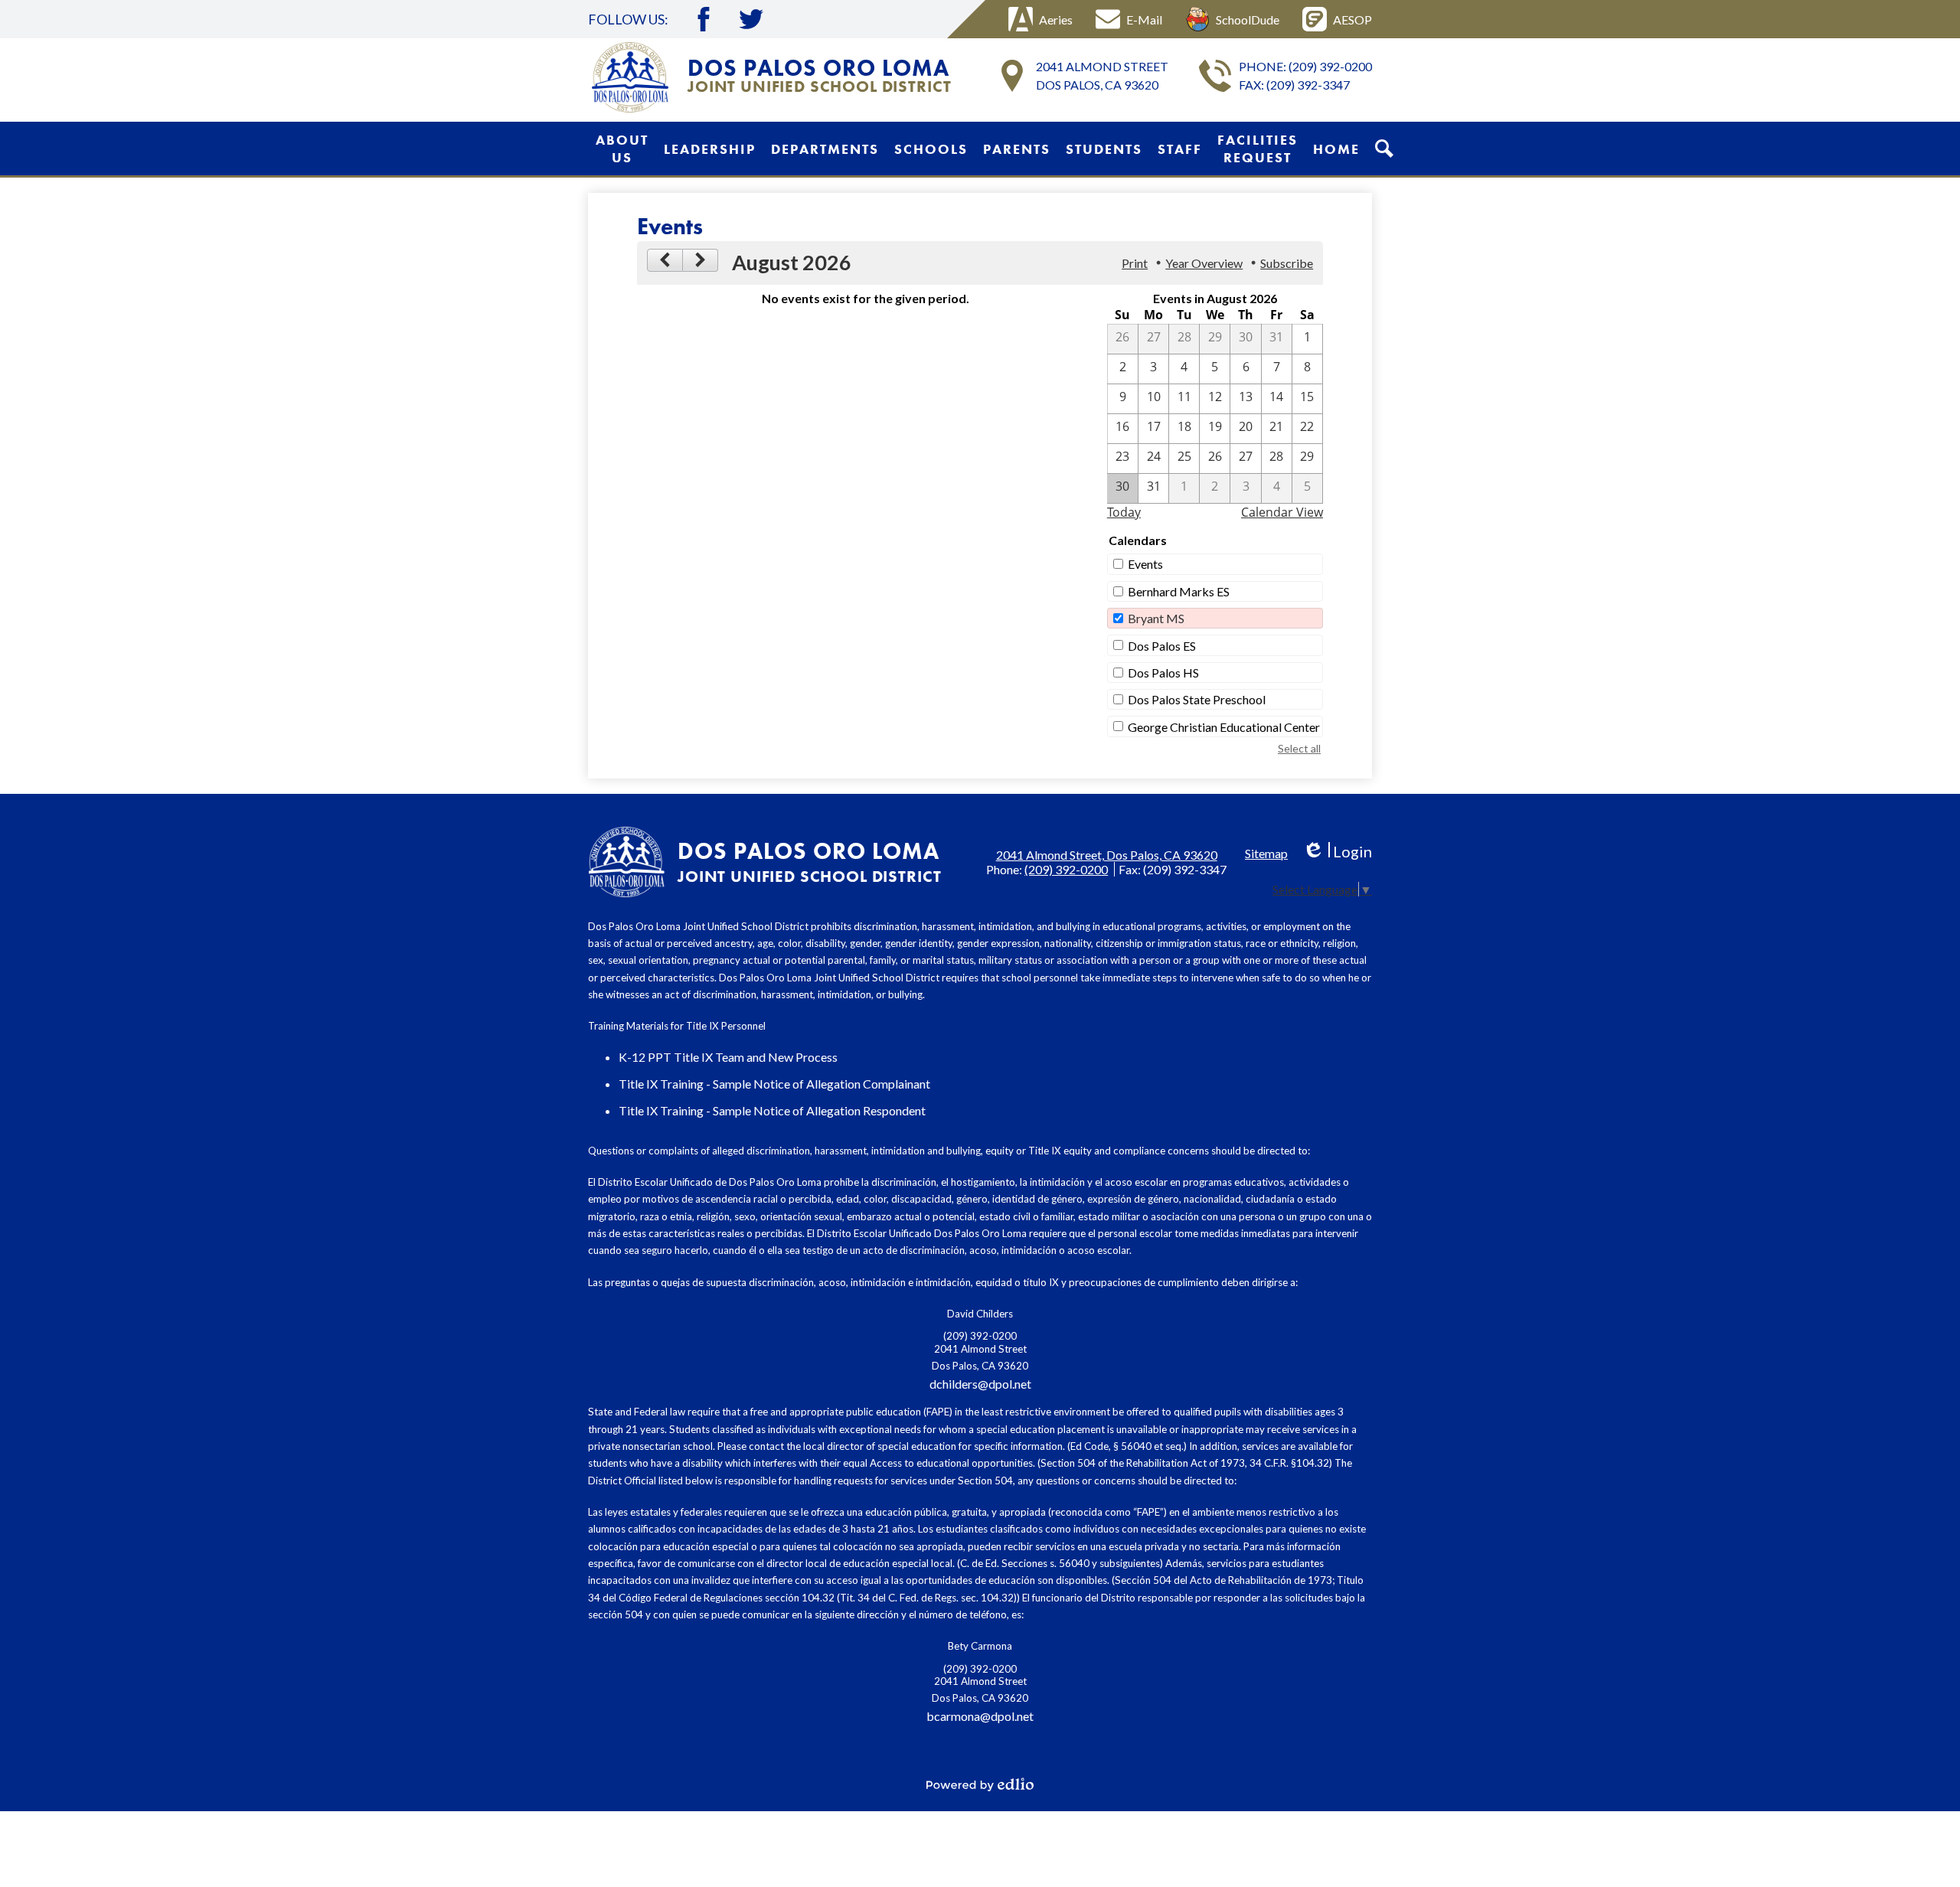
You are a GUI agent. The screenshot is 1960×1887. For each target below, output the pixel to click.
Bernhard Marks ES (1179, 591)
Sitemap (1266, 853)
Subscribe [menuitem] (1287, 263)
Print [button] (1135, 263)
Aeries (1056, 20)
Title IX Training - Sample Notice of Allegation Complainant (774, 1084)
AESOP (1352, 20)
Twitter (751, 19)
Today (1124, 512)
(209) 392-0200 (1330, 66)
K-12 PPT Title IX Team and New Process (728, 1057)
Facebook (704, 19)
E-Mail (1144, 20)
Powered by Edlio (980, 1784)
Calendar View (1282, 512)
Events (1145, 564)
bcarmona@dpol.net (980, 1716)
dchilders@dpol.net (980, 1384)
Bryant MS (1156, 618)
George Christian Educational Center (1224, 727)
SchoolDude (1248, 20)
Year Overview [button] (1204, 263)
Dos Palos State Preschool (1197, 699)
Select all (1299, 748)
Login (1337, 852)
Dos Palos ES (1162, 646)
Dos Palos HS (1163, 673)
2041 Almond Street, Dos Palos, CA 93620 (1107, 855)
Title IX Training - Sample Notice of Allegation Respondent (772, 1110)
